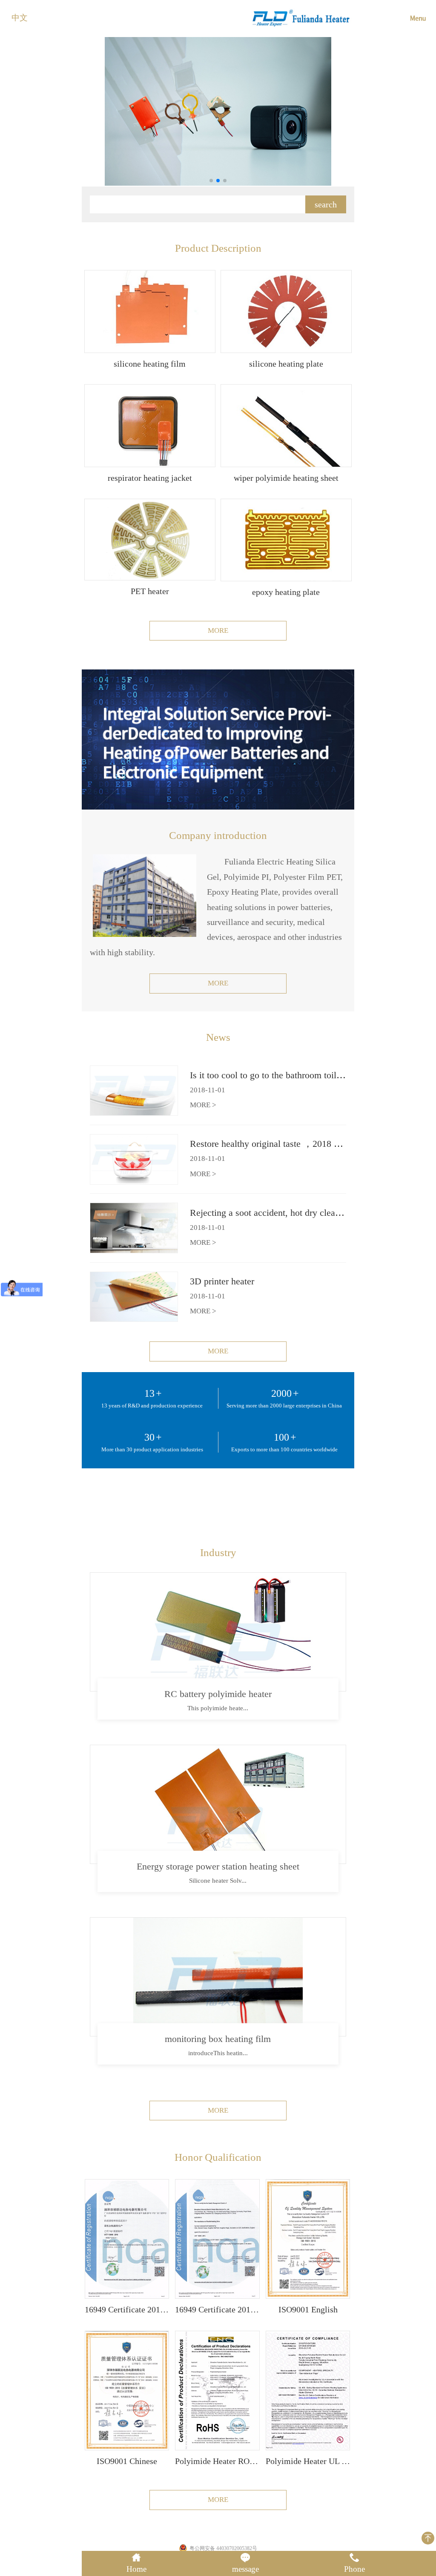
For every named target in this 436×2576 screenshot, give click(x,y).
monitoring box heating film (218, 2039)
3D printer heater (222, 1281)
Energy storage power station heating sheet (218, 1866)
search (326, 204)
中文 (20, 18)
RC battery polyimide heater (218, 1694)
